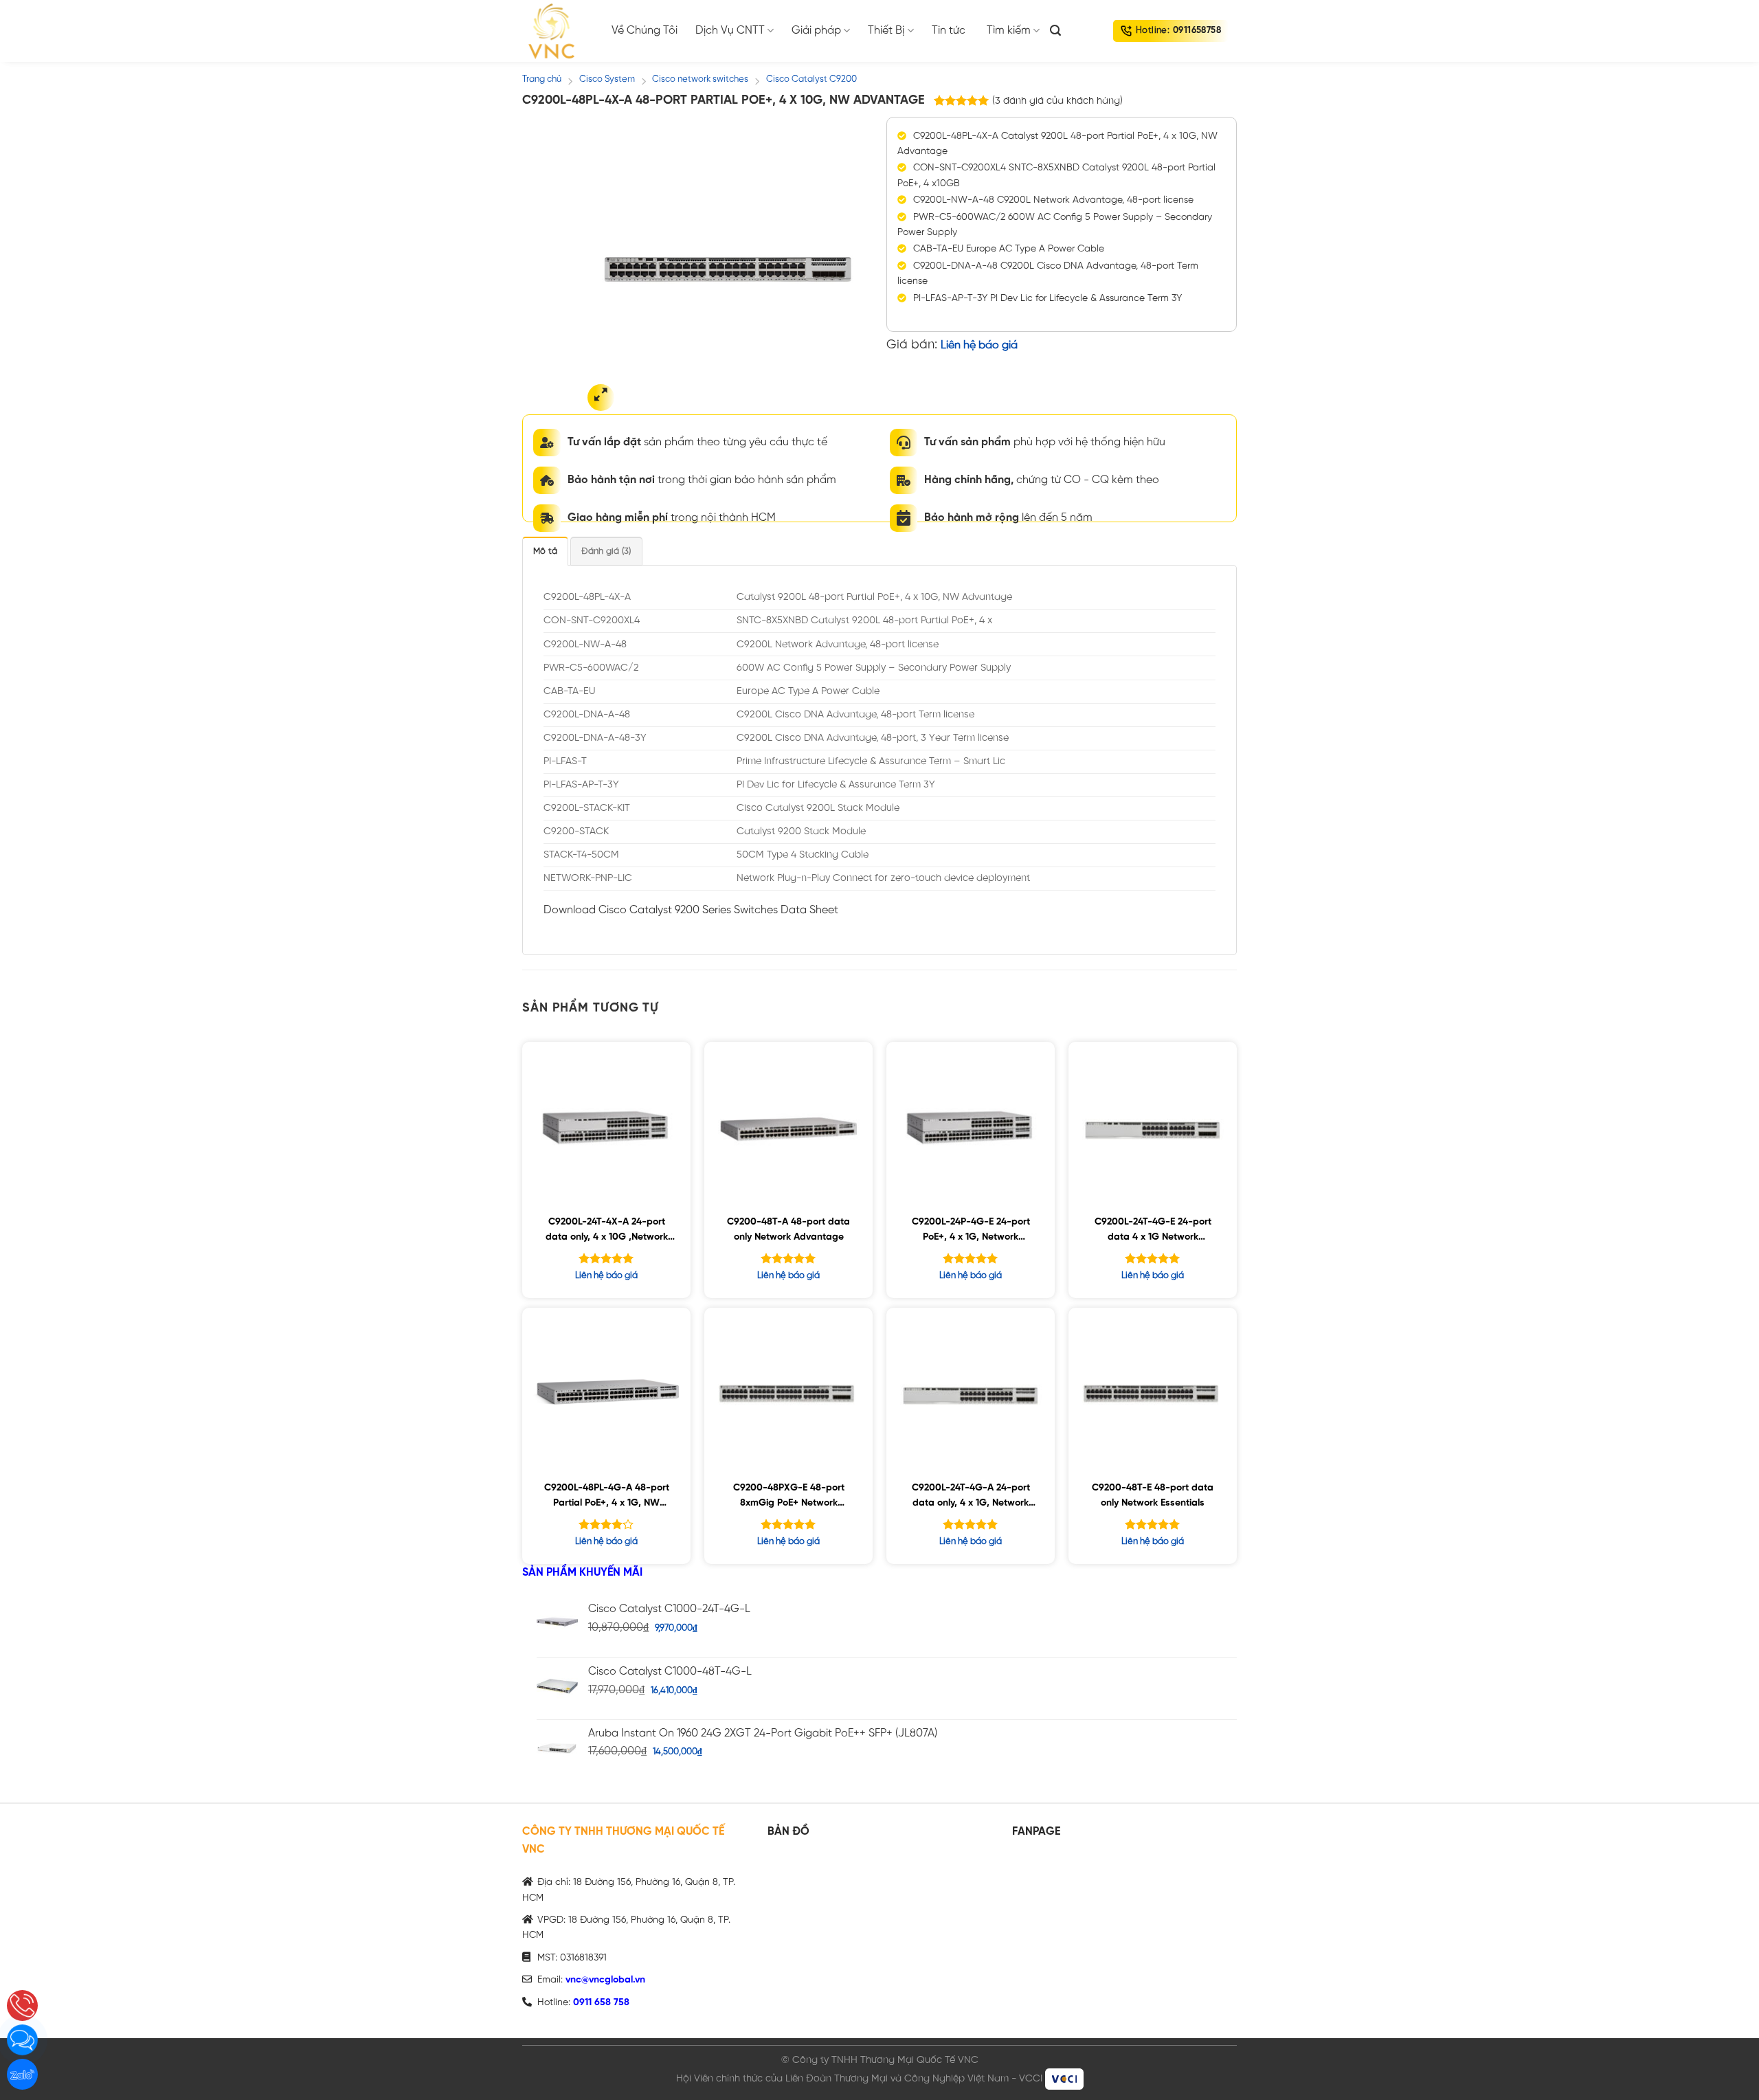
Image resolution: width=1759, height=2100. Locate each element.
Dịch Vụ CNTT (730, 31)
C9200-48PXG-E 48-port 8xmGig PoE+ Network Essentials (789, 1498)
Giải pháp (816, 31)
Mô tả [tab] (545, 551)
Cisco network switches (700, 79)
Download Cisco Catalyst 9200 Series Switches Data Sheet (691, 910)
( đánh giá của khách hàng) (1057, 101)
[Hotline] (22, 2006)
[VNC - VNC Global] (557, 31)
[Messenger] (22, 2040)
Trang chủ (542, 79)
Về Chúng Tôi (645, 31)
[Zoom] (601, 398)
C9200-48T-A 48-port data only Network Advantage (788, 1230)
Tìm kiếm (1009, 31)
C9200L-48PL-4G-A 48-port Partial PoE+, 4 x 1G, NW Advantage (607, 1498)
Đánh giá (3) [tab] (606, 551)
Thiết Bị (886, 31)
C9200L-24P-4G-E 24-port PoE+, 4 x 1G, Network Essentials (971, 1232)
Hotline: (1178, 31)
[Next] (850, 269)
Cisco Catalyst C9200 (811, 79)
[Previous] (606, 269)
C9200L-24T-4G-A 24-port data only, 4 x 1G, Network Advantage (971, 1498)
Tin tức (949, 31)
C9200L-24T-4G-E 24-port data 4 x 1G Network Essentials (1153, 1232)
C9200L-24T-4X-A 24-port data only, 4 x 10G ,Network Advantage (607, 1232)
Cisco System (607, 79)
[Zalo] (22, 2074)
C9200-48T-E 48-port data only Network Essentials (1153, 1496)
